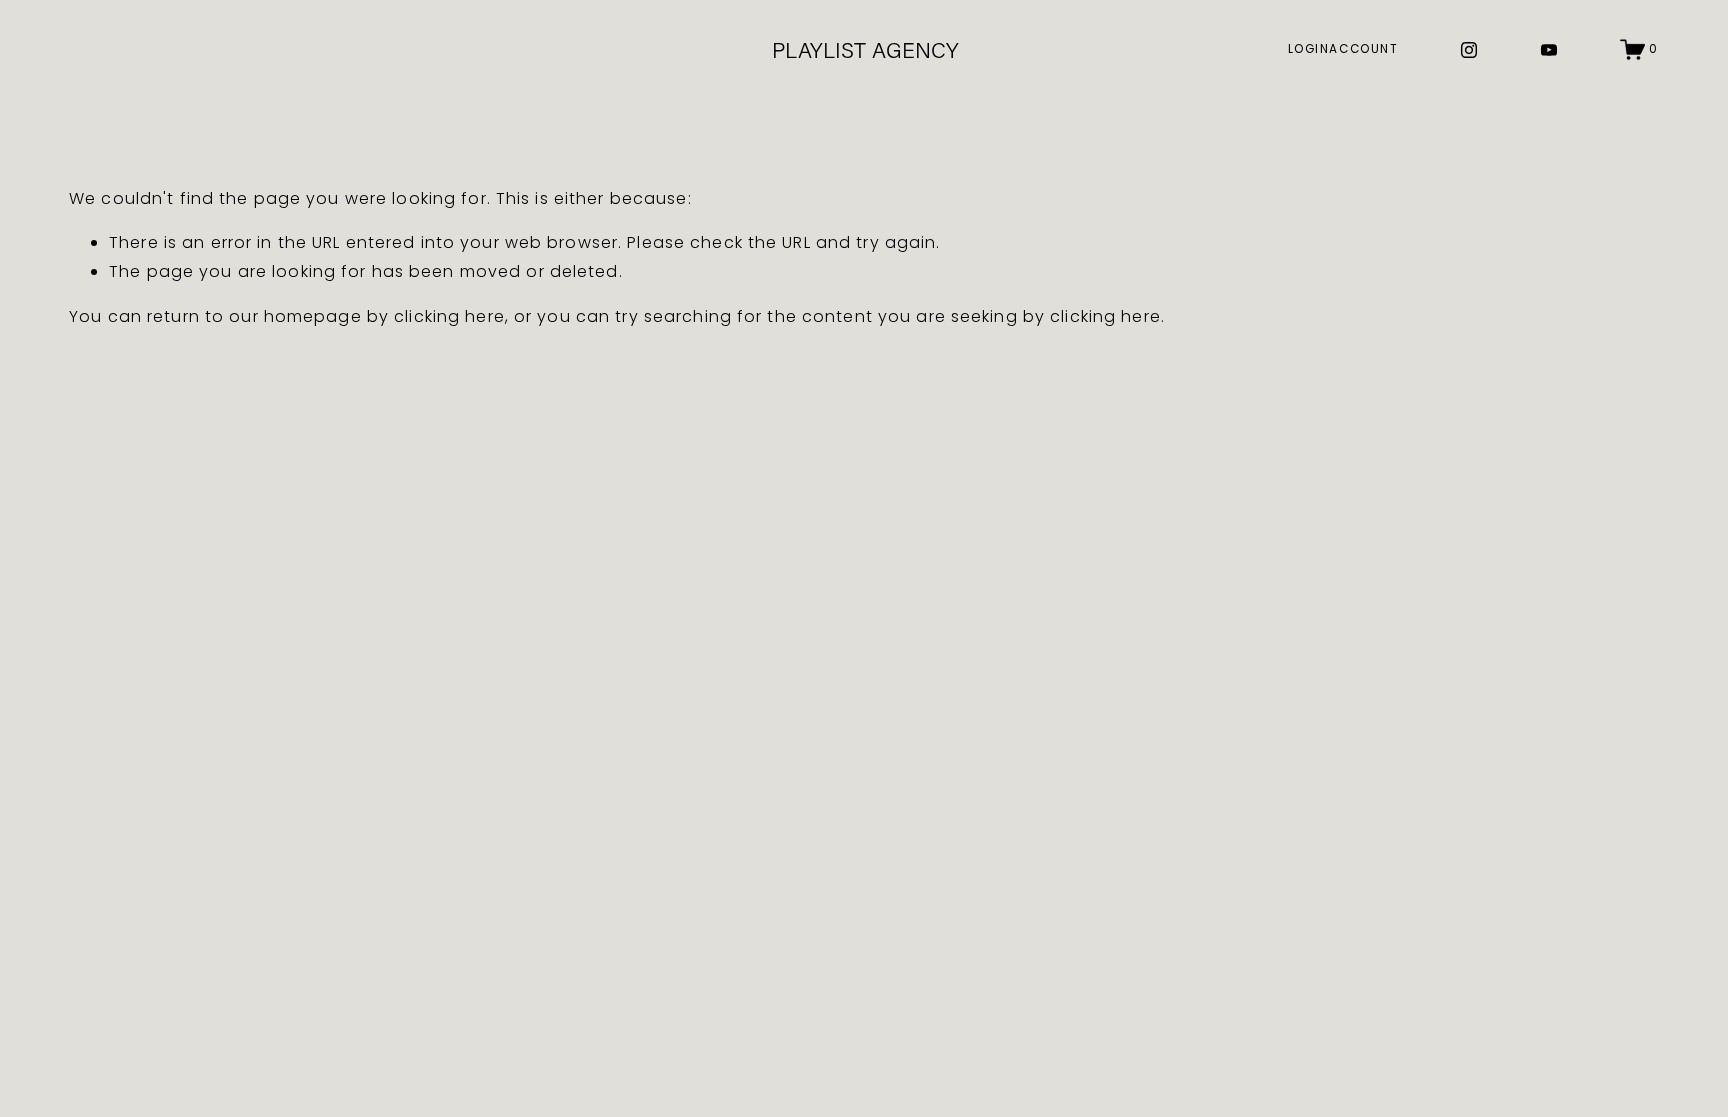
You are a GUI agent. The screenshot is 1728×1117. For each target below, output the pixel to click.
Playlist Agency (865, 49)
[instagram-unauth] (1469, 50)
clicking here (449, 316)
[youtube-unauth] (1549, 50)
